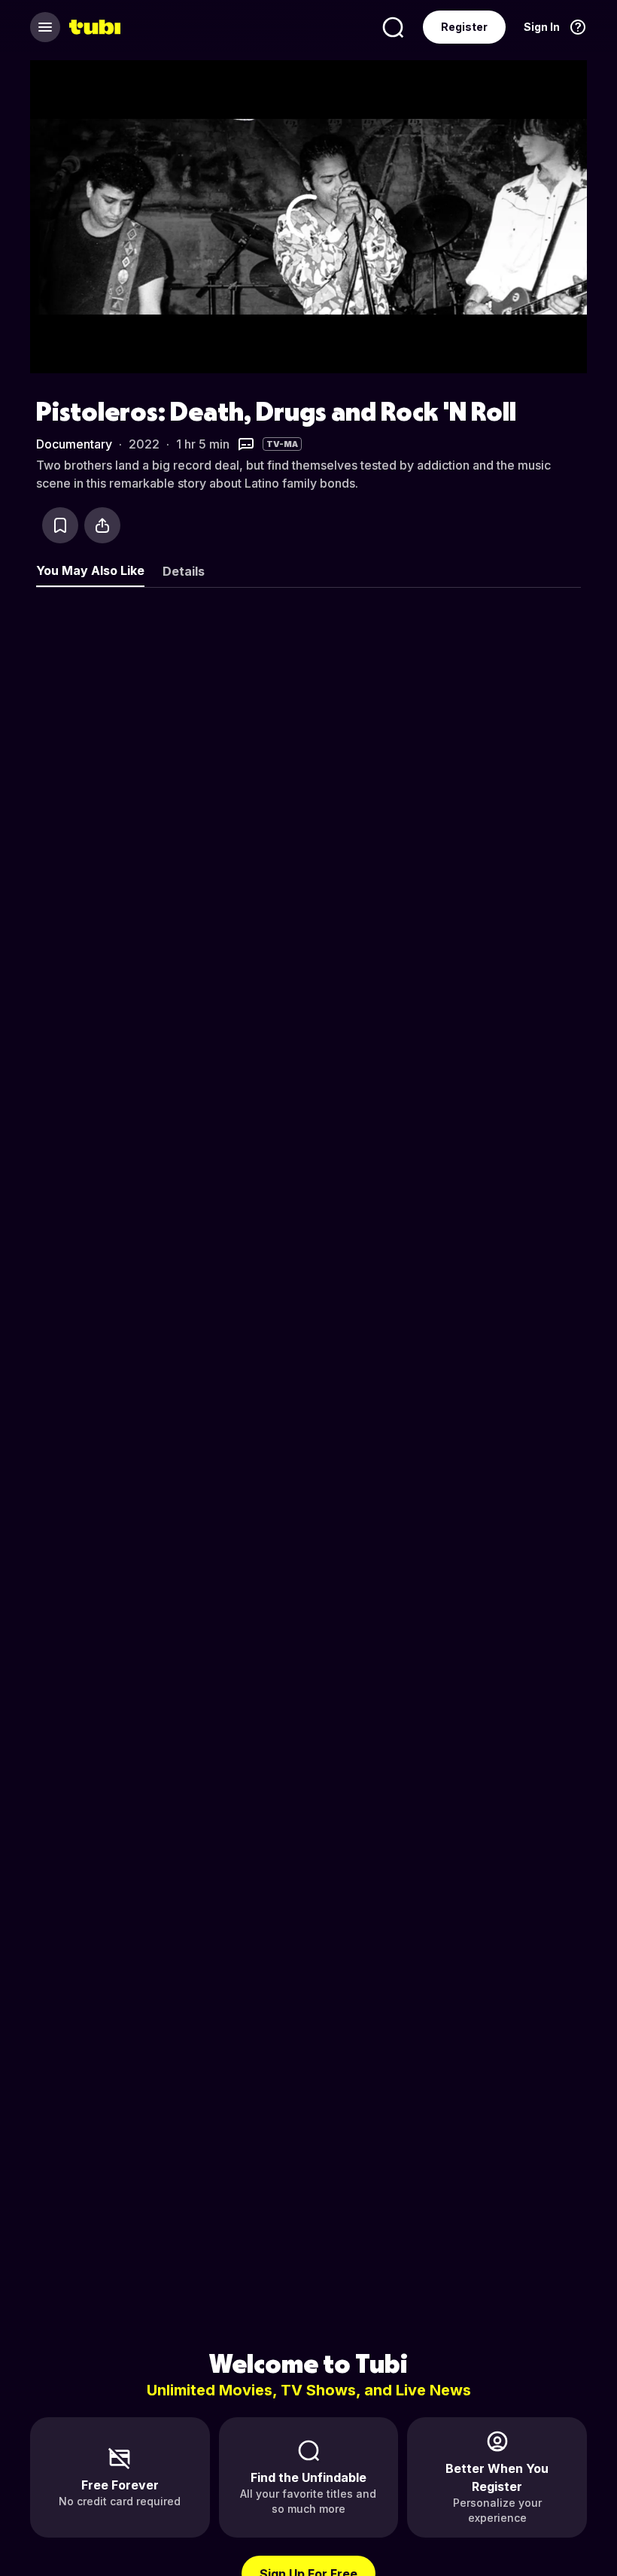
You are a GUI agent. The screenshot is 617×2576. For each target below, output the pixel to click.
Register (464, 27)
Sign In (542, 27)
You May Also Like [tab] (90, 570)
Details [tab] (184, 571)
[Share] (102, 525)
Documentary (74, 444)
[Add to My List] (60, 525)
